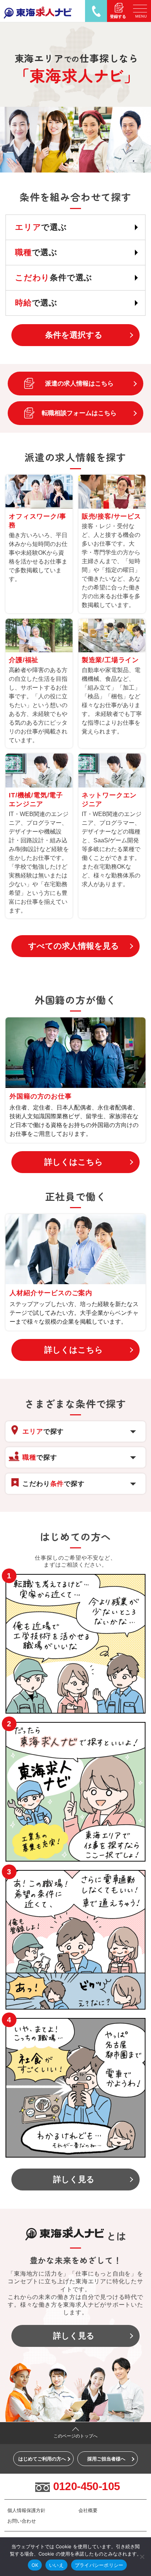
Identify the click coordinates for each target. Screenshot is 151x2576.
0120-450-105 (87, 2486)
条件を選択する (74, 335)
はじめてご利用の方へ (42, 2459)
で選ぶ (41, 227)
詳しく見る (74, 2179)
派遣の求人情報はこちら (79, 383)
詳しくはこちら (74, 1162)
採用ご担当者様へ (106, 2459)
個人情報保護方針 (26, 2510)
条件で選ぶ (54, 278)
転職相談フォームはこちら (79, 413)
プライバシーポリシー (99, 2565)
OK (35, 2565)
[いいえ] (142, 2557)
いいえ (56, 2565)
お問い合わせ (22, 2521)
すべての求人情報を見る (74, 946)
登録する (118, 16)
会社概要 (88, 2510)
